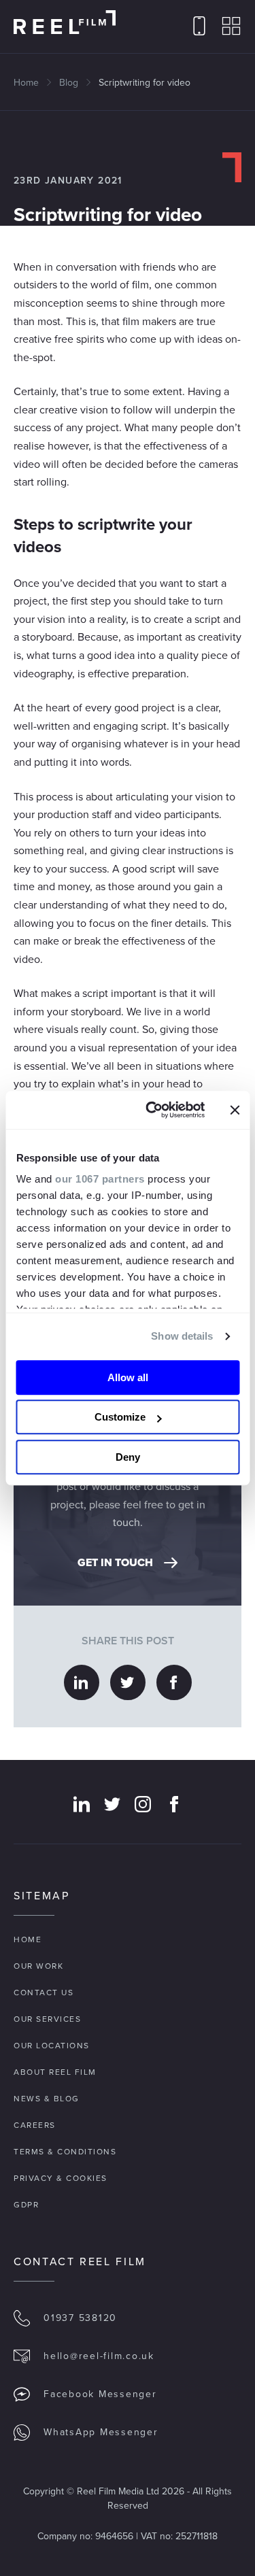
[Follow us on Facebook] (174, 1804)
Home (26, 83)
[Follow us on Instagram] (143, 1804)
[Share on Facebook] (174, 1682)
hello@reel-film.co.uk (99, 2356)
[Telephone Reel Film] (199, 27)
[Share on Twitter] (128, 1682)
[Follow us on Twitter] (112, 1804)
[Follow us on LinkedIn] (82, 1804)
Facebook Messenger (100, 2394)
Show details (182, 1336)
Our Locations (52, 2046)
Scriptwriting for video (144, 83)
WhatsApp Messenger (101, 2432)
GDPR (26, 2205)
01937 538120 (80, 2318)
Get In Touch (115, 1562)
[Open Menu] (231, 27)
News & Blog (47, 2099)
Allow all (128, 1377)
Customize (120, 1417)
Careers (35, 2125)
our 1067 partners (100, 1179)
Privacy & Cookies (61, 2178)
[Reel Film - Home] (65, 22)
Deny (128, 1457)
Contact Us (44, 1993)
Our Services (47, 2019)
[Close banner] (235, 1110)
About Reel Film (55, 2072)
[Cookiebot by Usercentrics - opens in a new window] (152, 1110)
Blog (69, 83)
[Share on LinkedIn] (82, 1682)
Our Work (38, 1966)
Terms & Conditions (65, 2152)
